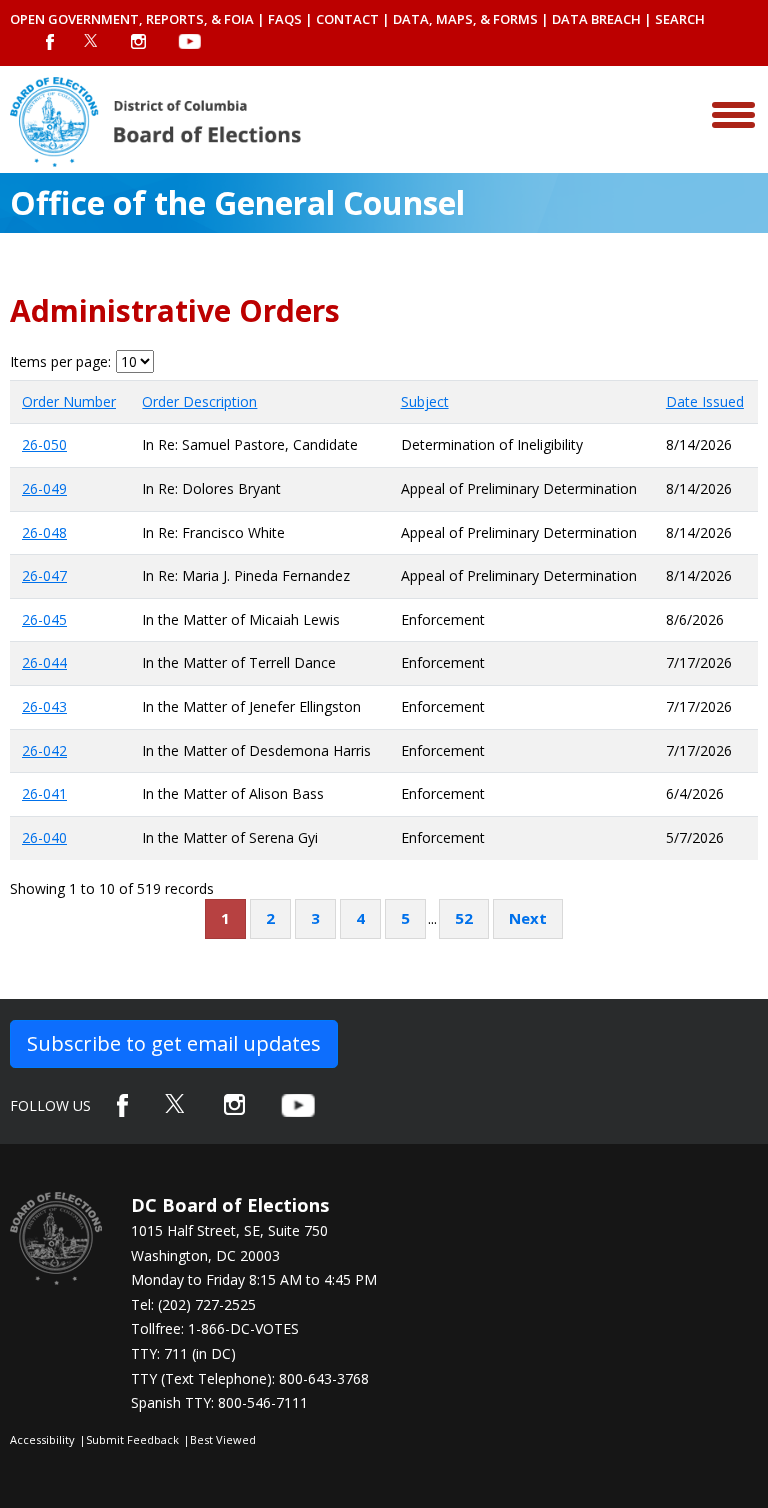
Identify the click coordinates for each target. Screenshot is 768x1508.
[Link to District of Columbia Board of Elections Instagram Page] (234, 1104)
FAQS (285, 19)
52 (464, 918)
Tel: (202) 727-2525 (193, 1304)
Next (528, 918)
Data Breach (596, 19)
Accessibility (42, 1439)
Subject (425, 401)
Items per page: (60, 362)
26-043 (44, 706)
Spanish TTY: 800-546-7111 (219, 1402)
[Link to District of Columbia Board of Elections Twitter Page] (176, 1103)
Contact (347, 19)
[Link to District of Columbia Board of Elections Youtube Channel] (298, 1105)
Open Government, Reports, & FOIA (132, 19)
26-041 (44, 793)
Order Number (69, 401)
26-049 (44, 488)
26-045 (44, 619)
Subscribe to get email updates (174, 1043)
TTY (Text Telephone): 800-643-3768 (250, 1378)
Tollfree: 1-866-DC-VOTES (215, 1328)
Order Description (199, 401)
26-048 (44, 532)
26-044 (44, 662)
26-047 (44, 575)
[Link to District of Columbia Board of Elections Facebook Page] (122, 1105)
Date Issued (705, 401)
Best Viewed (223, 1439)
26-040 (44, 837)
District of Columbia (155, 122)
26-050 (44, 444)
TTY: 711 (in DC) (183, 1353)
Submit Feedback (132, 1439)
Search (680, 19)
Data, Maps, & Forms (465, 19)
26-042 (44, 750)
